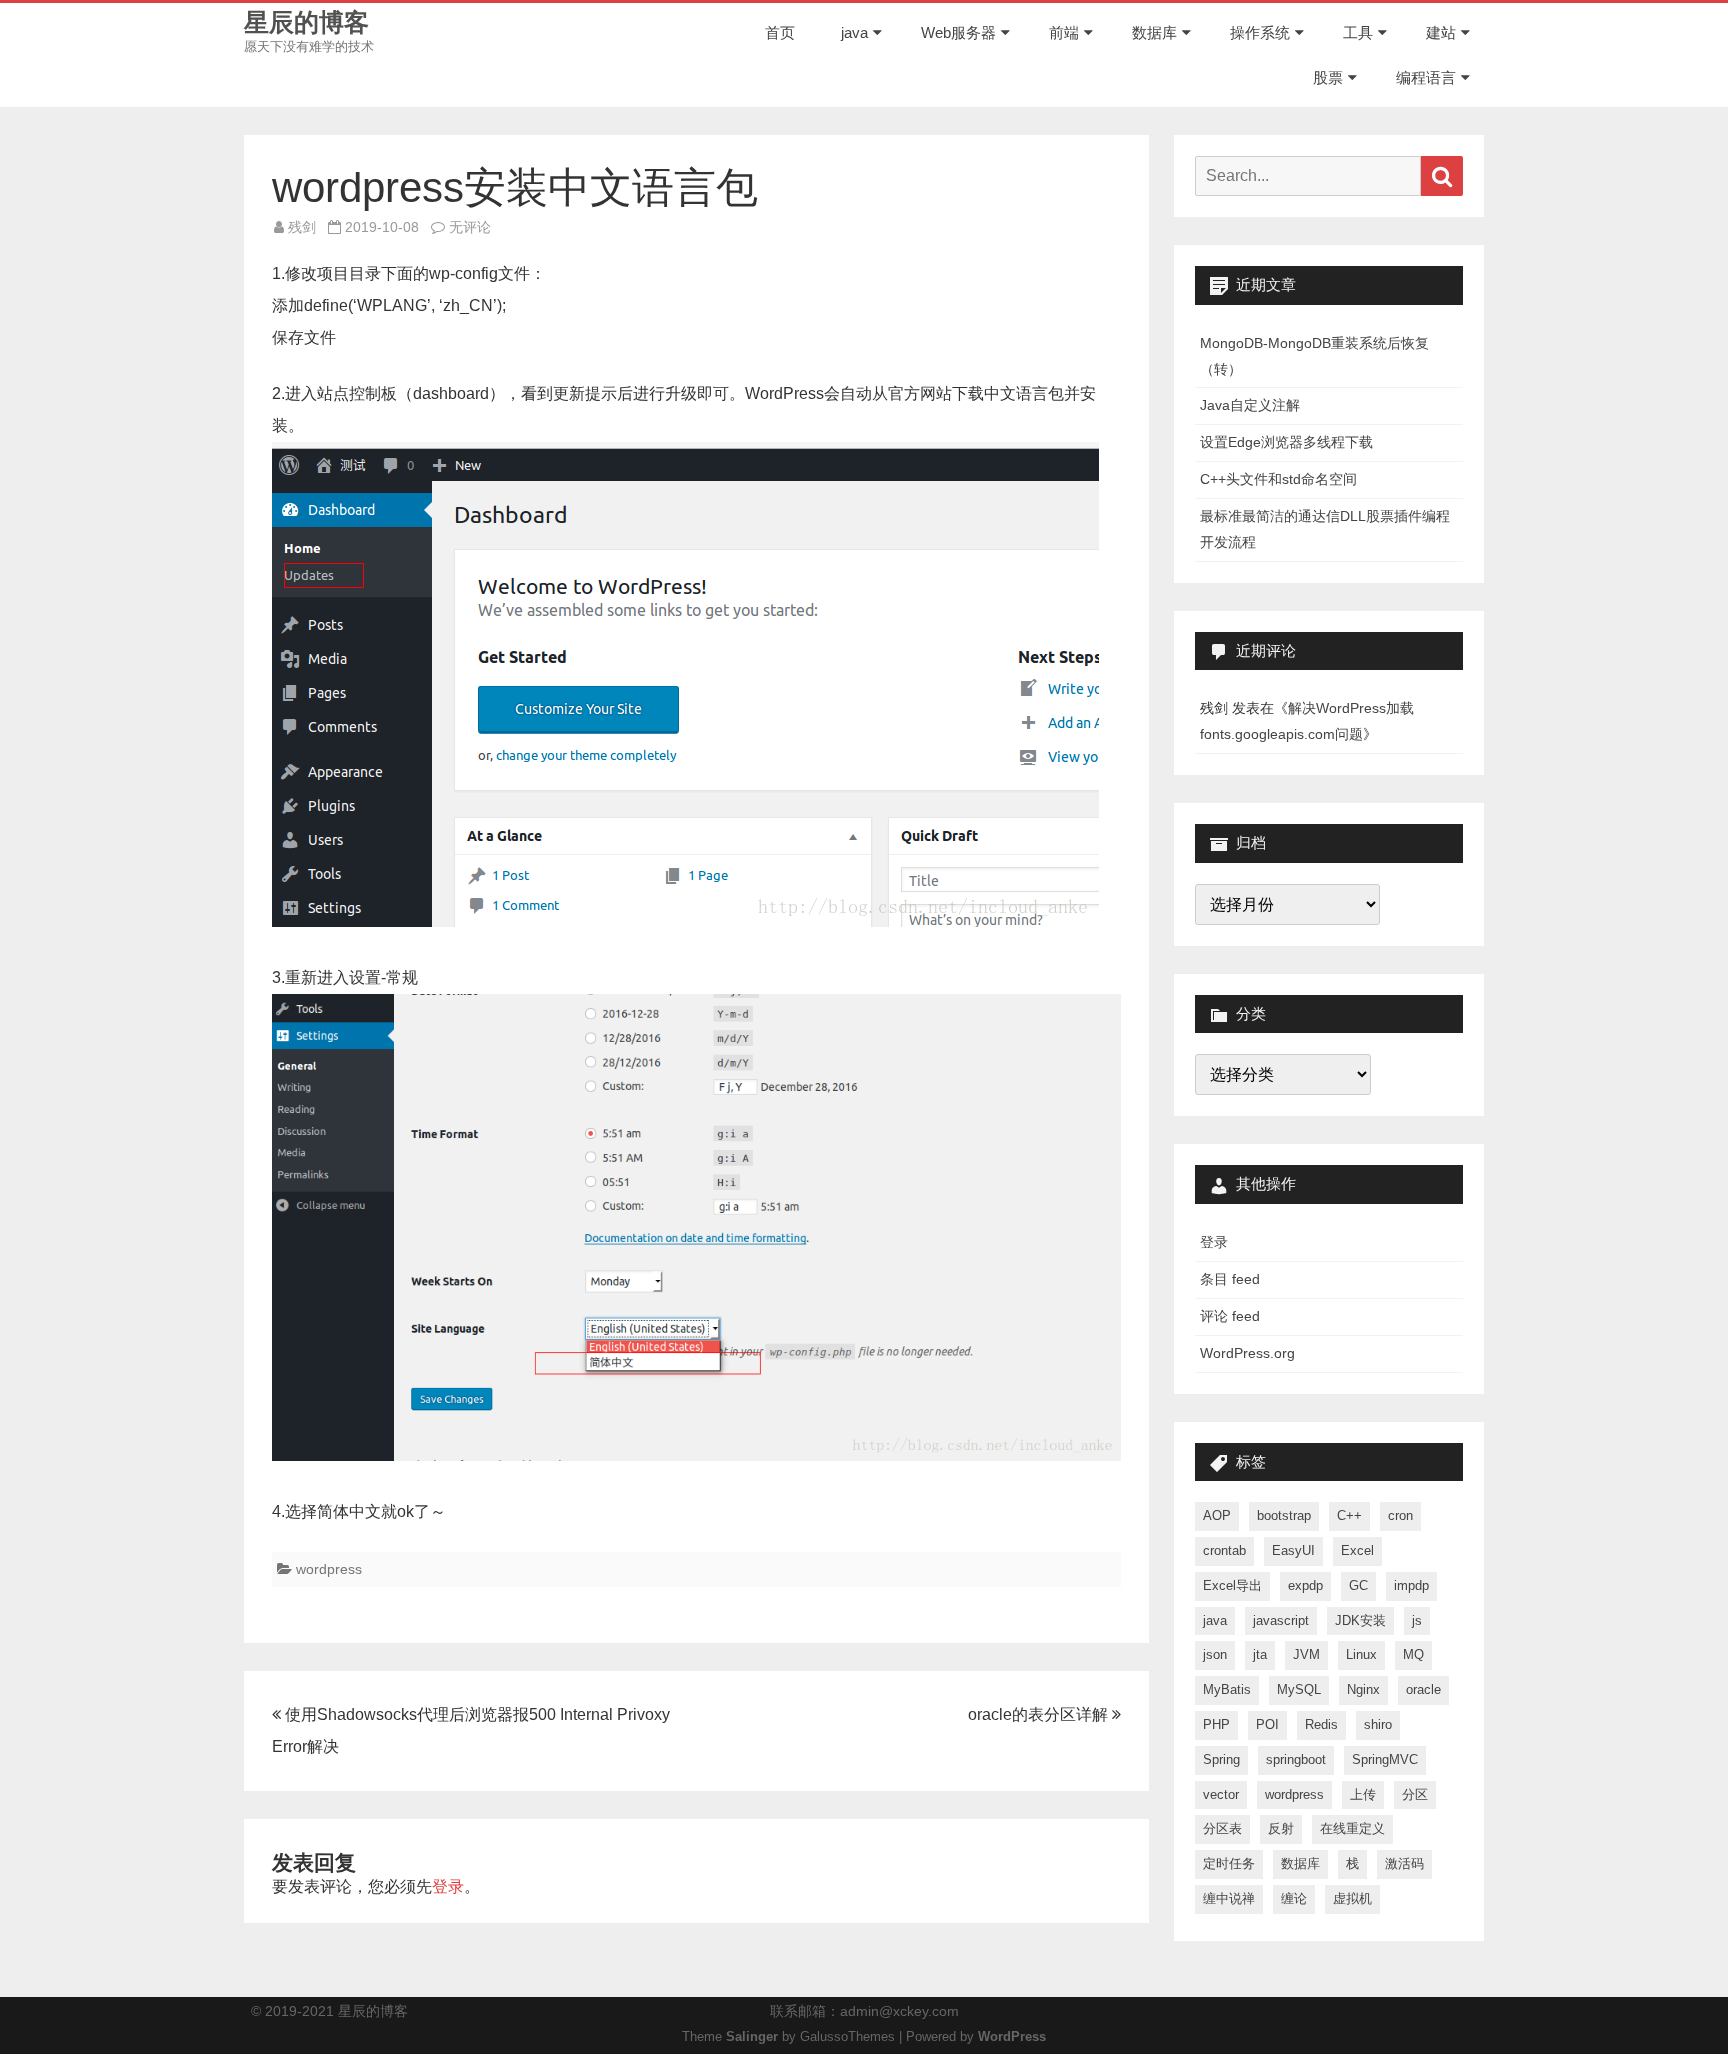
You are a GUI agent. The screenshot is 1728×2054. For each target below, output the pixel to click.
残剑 (302, 227)
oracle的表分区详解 (1040, 1714)
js (1417, 1620)
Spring (1221, 1759)
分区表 (1222, 1828)
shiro (1378, 1724)
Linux (1361, 1654)
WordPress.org (1247, 1353)
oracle (1423, 1689)
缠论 (1294, 1898)
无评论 (470, 227)
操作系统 (1260, 32)
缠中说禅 (1229, 1898)
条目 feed (1230, 1279)
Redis (1321, 1724)
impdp (1411, 1585)
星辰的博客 (306, 22)
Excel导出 (1232, 1585)
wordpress (329, 1569)
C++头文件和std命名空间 (1278, 479)
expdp (1305, 1585)
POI (1267, 1724)
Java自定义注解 (1250, 405)
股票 (1328, 77)
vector (1221, 1794)
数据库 (1154, 32)
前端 (1064, 32)
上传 (1363, 1794)
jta (1260, 1654)
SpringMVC (1385, 1759)
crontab (1224, 1550)
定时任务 (1229, 1863)
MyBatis (1227, 1689)
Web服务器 (958, 32)
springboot (1296, 1759)
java (854, 32)
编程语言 (1426, 77)
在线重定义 (1352, 1828)
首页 (780, 32)
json (1215, 1654)
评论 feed (1230, 1316)
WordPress (1012, 2037)
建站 (1441, 32)
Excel (1357, 1550)
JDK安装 (1360, 1620)
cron (1400, 1515)
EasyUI (1293, 1550)
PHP (1216, 1724)
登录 (448, 1886)
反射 (1281, 1828)
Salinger (752, 2037)
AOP (1217, 1515)
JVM (1306, 1654)
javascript (1281, 1620)
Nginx (1363, 1689)
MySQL (1299, 1689)
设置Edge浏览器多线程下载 (1286, 442)
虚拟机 (1352, 1898)
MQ (1413, 1654)
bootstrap (1284, 1515)
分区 (1415, 1794)
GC (1358, 1585)
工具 (1358, 32)
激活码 (1404, 1863)
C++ (1349, 1515)
